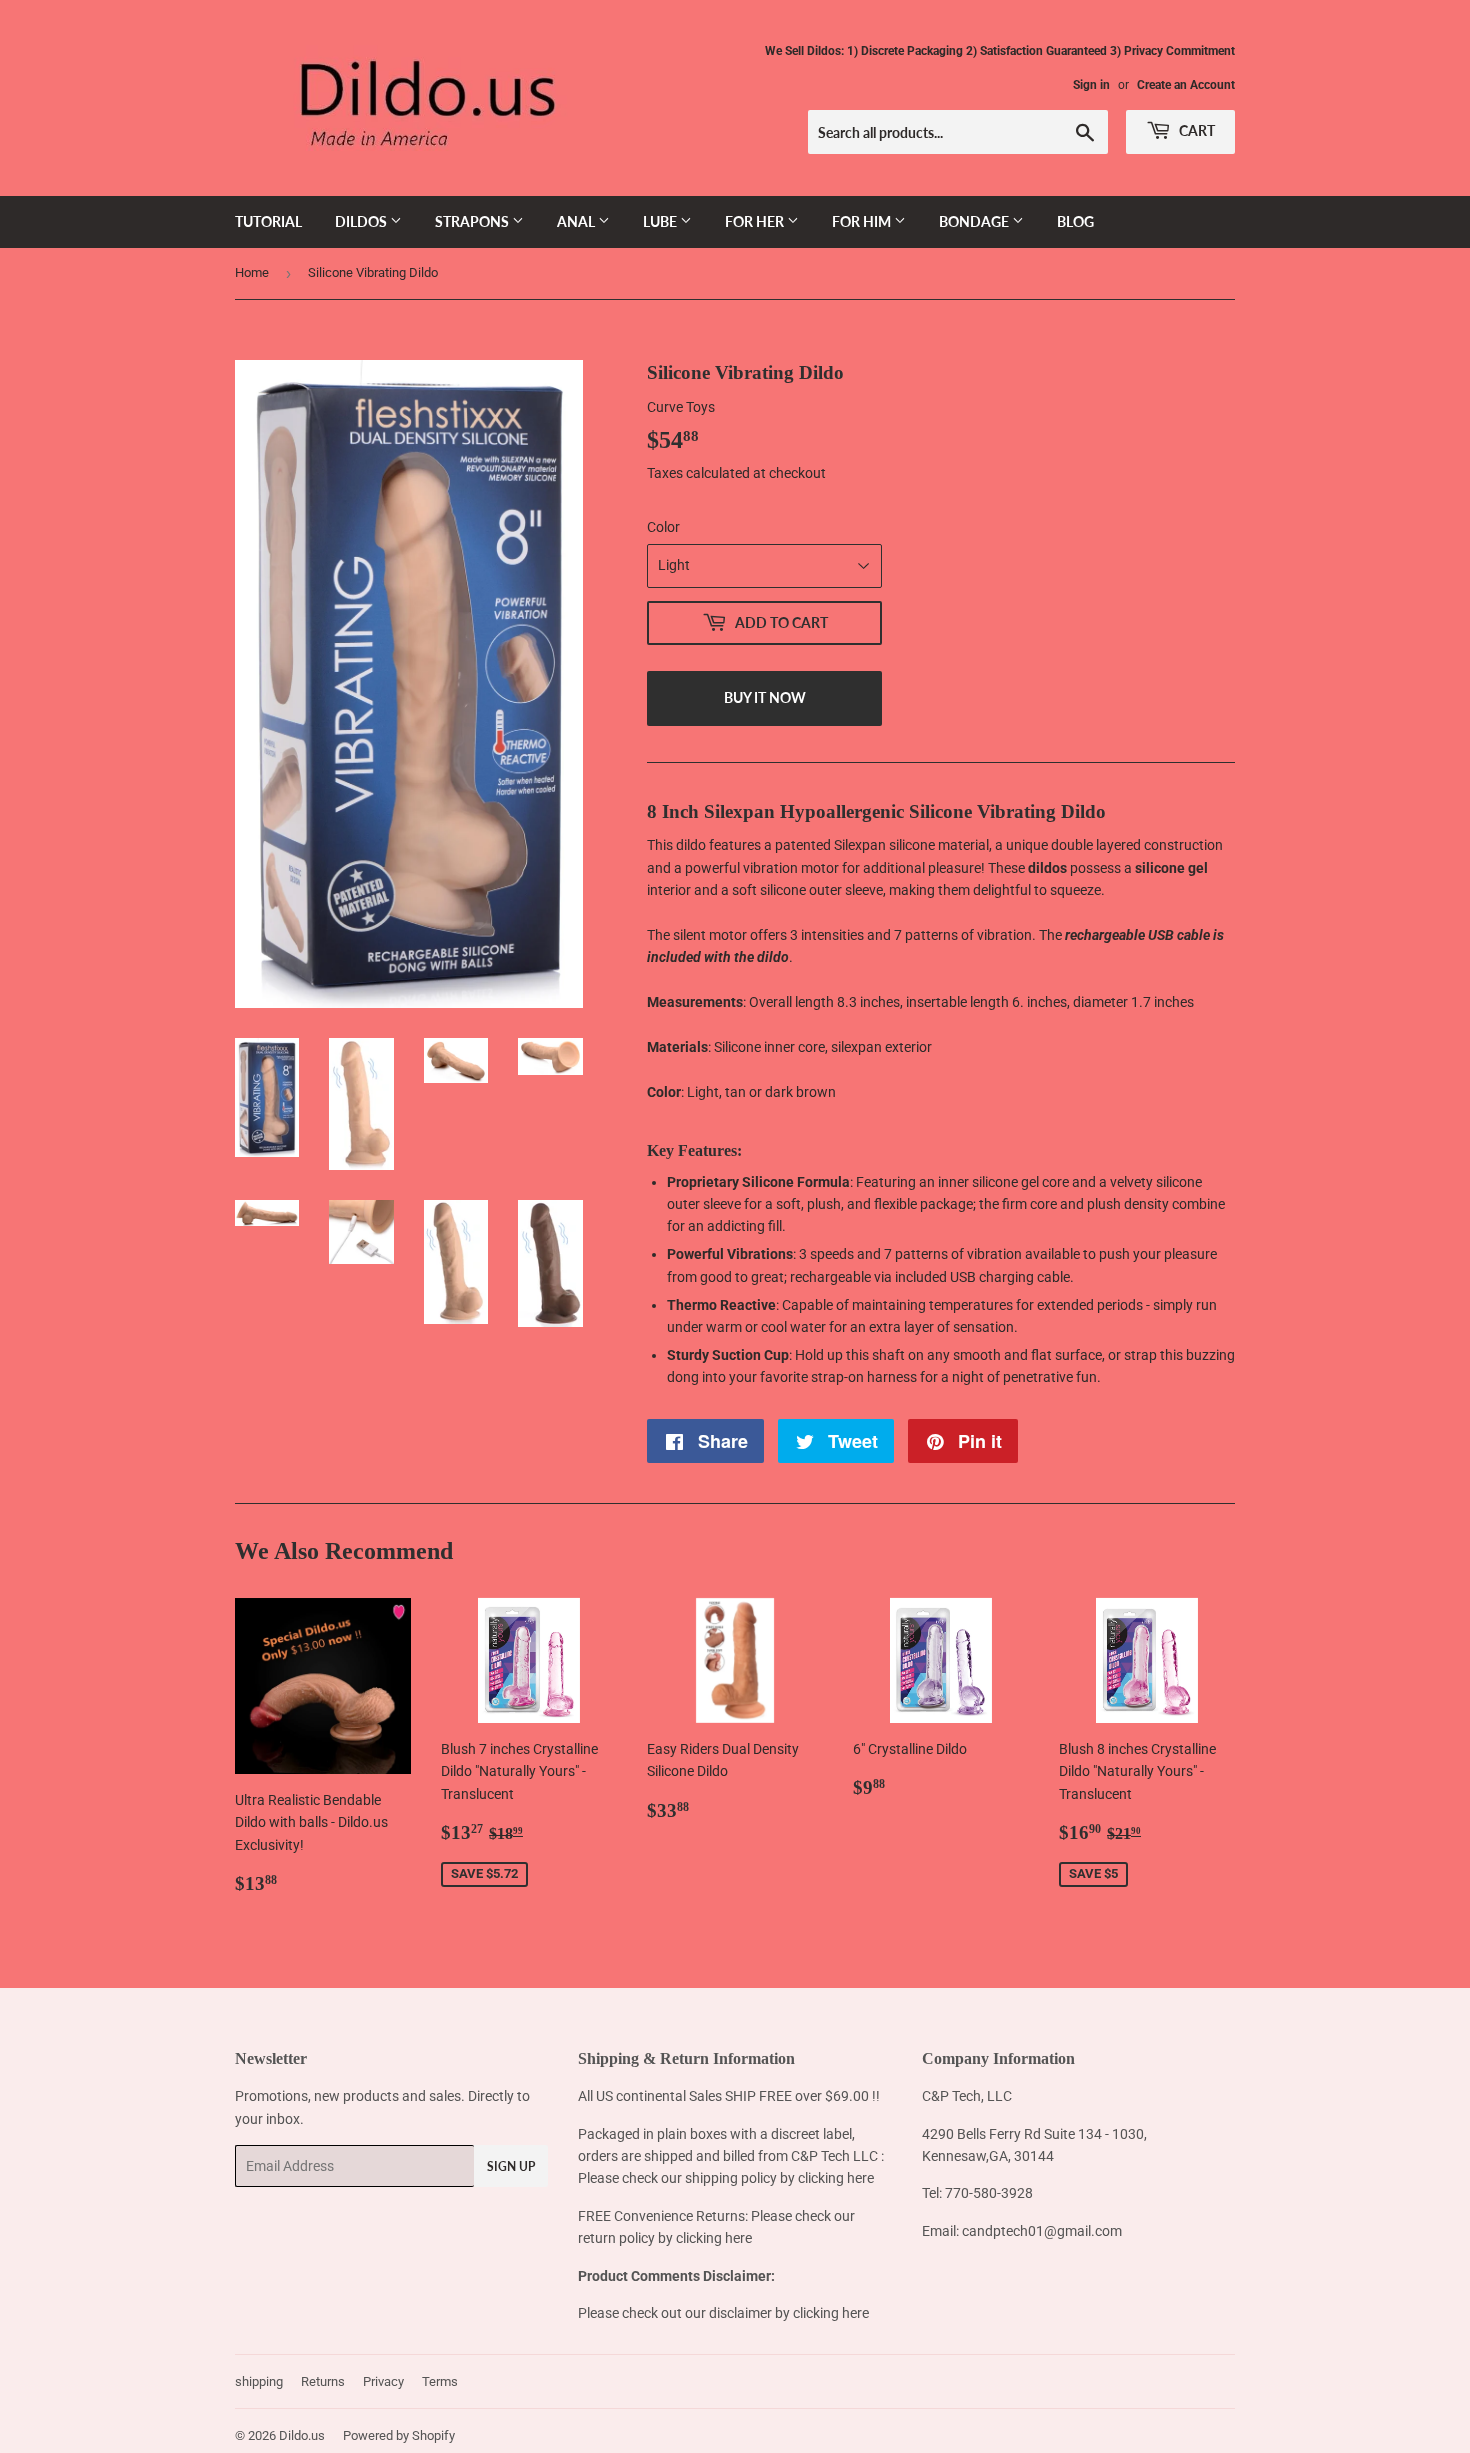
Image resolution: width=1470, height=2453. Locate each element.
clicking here (836, 2178)
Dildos (362, 221)
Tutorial (268, 221)
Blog (1075, 221)
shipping (259, 2381)
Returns (323, 2381)
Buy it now (765, 697)
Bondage (975, 221)
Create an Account (1186, 85)
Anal (577, 221)
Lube (661, 221)
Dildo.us (302, 2435)
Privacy (383, 2381)
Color (663, 527)
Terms (440, 2381)
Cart (1195, 130)
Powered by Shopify (399, 2435)
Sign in (1091, 85)
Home (252, 272)
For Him (863, 221)
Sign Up (511, 2166)
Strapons (473, 221)
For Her (756, 221)
